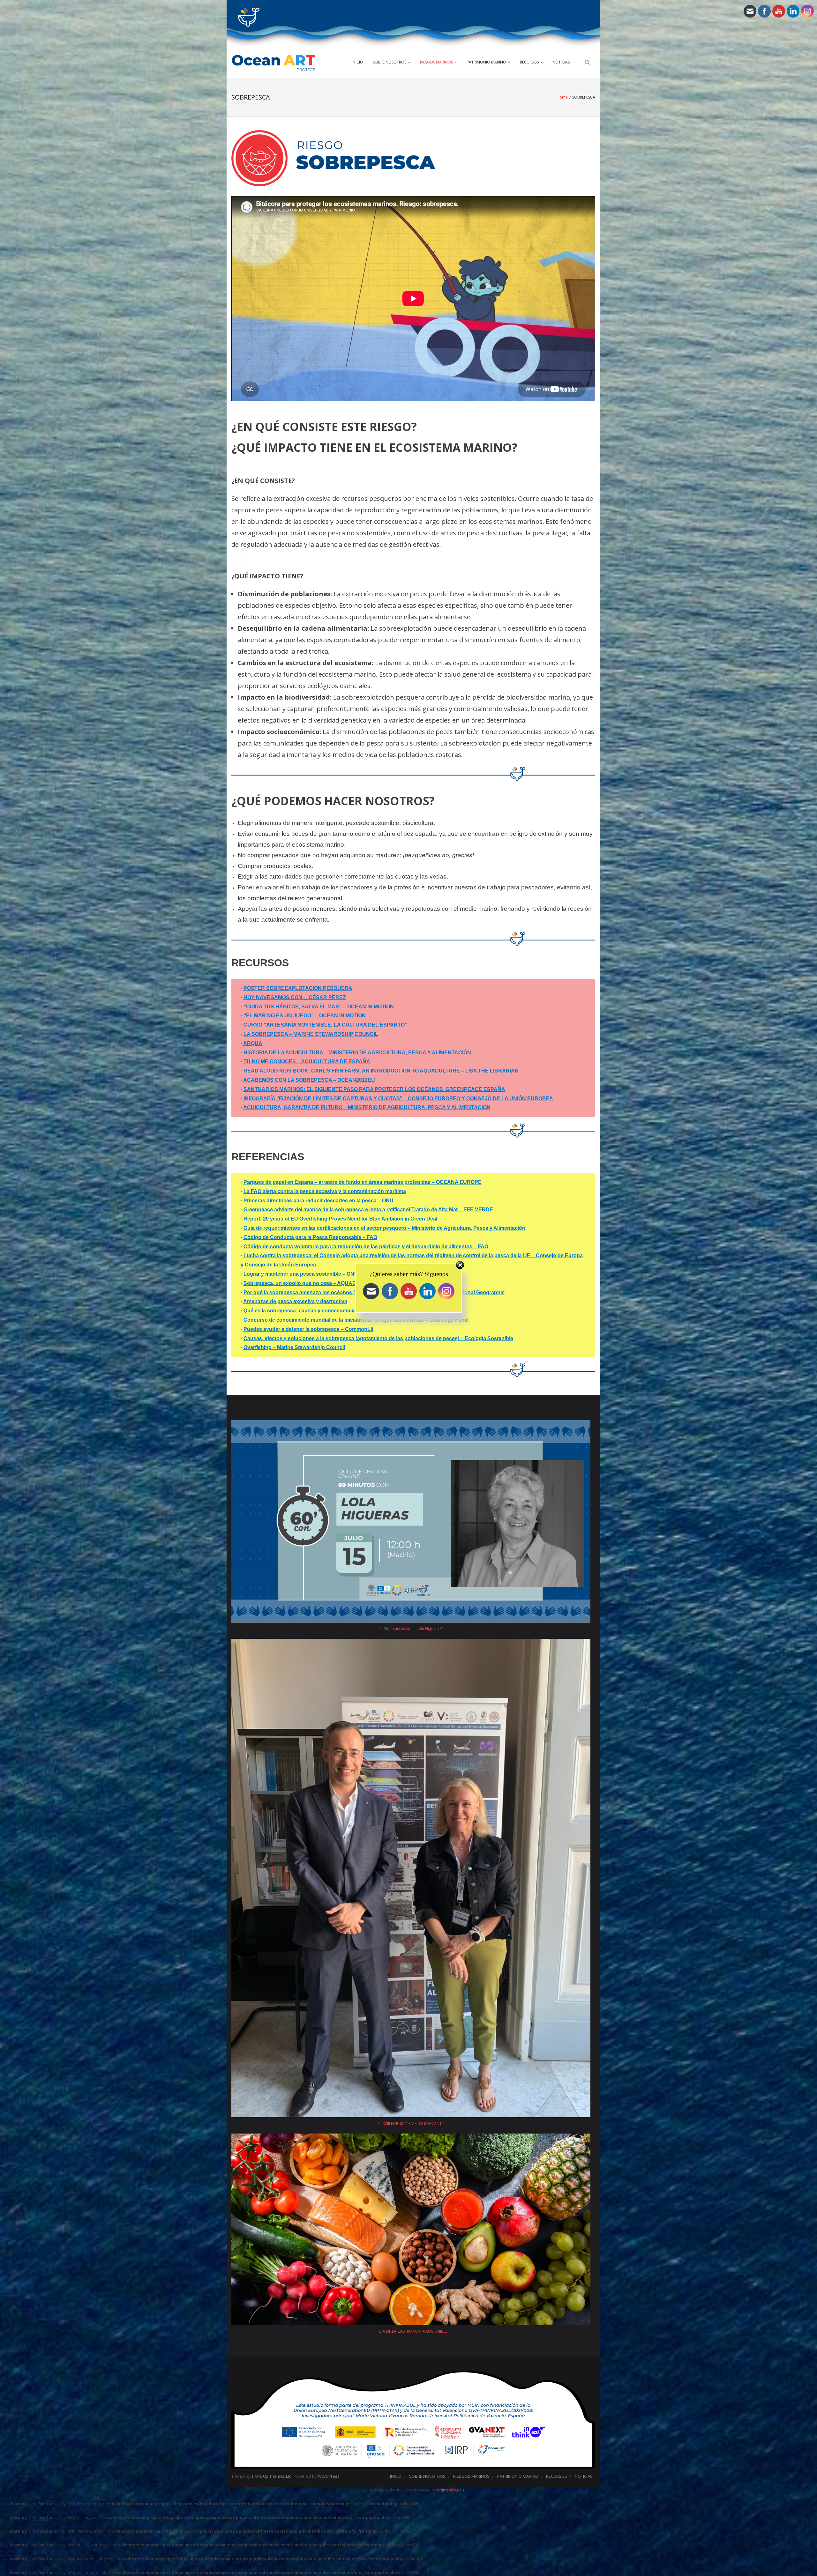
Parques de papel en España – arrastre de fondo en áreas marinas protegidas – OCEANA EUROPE (363, 1182)
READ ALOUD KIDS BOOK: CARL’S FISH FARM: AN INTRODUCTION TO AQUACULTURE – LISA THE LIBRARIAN (381, 1071)
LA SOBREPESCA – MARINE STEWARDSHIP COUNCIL (311, 1034)
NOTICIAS (561, 62)
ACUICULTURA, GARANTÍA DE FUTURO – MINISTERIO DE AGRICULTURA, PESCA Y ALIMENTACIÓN (367, 1107)
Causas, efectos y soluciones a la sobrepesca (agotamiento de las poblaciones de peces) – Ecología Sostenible (378, 1338)
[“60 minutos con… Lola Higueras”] (411, 1522)
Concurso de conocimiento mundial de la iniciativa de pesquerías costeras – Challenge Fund (356, 1320)
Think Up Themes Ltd (272, 2476)
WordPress (329, 2476)
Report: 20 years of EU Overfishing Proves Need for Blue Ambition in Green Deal (340, 1219)
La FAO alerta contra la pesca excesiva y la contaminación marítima (325, 1191)
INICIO (357, 62)
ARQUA (253, 1043)
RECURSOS (529, 62)
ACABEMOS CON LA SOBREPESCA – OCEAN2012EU (309, 1080)
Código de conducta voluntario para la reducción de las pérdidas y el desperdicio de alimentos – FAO (366, 1247)
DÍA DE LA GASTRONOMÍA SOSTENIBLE (413, 2331)
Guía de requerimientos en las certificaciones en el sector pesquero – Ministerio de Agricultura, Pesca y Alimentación (384, 1228)
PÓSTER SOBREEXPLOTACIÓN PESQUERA (298, 988)
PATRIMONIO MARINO (486, 62)
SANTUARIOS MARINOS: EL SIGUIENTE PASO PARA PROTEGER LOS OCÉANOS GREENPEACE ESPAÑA (374, 1089)
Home (562, 97)
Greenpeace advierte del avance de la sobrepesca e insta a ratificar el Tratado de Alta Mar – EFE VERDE (368, 1210)
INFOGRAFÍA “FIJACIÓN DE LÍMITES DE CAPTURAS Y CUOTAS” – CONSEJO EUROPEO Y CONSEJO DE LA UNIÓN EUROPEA (398, 1099)
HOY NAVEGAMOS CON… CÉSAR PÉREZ (295, 997)
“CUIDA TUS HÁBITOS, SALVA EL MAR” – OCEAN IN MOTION (319, 1007)
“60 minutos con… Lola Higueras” (413, 1628)
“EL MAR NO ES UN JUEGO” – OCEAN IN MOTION (305, 1016)
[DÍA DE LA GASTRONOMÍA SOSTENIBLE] (411, 2230)
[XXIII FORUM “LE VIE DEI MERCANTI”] (411, 1879)
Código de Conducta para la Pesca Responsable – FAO (310, 1237)
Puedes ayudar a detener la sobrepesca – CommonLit (308, 1329)
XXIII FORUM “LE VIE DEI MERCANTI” (413, 2123)
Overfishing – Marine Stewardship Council (294, 1347)
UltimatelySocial (451, 2490)
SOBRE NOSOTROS (390, 62)
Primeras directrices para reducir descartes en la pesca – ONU (319, 1201)
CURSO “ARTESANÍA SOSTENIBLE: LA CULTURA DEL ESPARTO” (325, 1025)
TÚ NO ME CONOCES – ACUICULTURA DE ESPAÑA (307, 1062)
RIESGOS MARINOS (436, 62)
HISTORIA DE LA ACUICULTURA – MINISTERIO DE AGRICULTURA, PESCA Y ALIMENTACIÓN (357, 1053)
